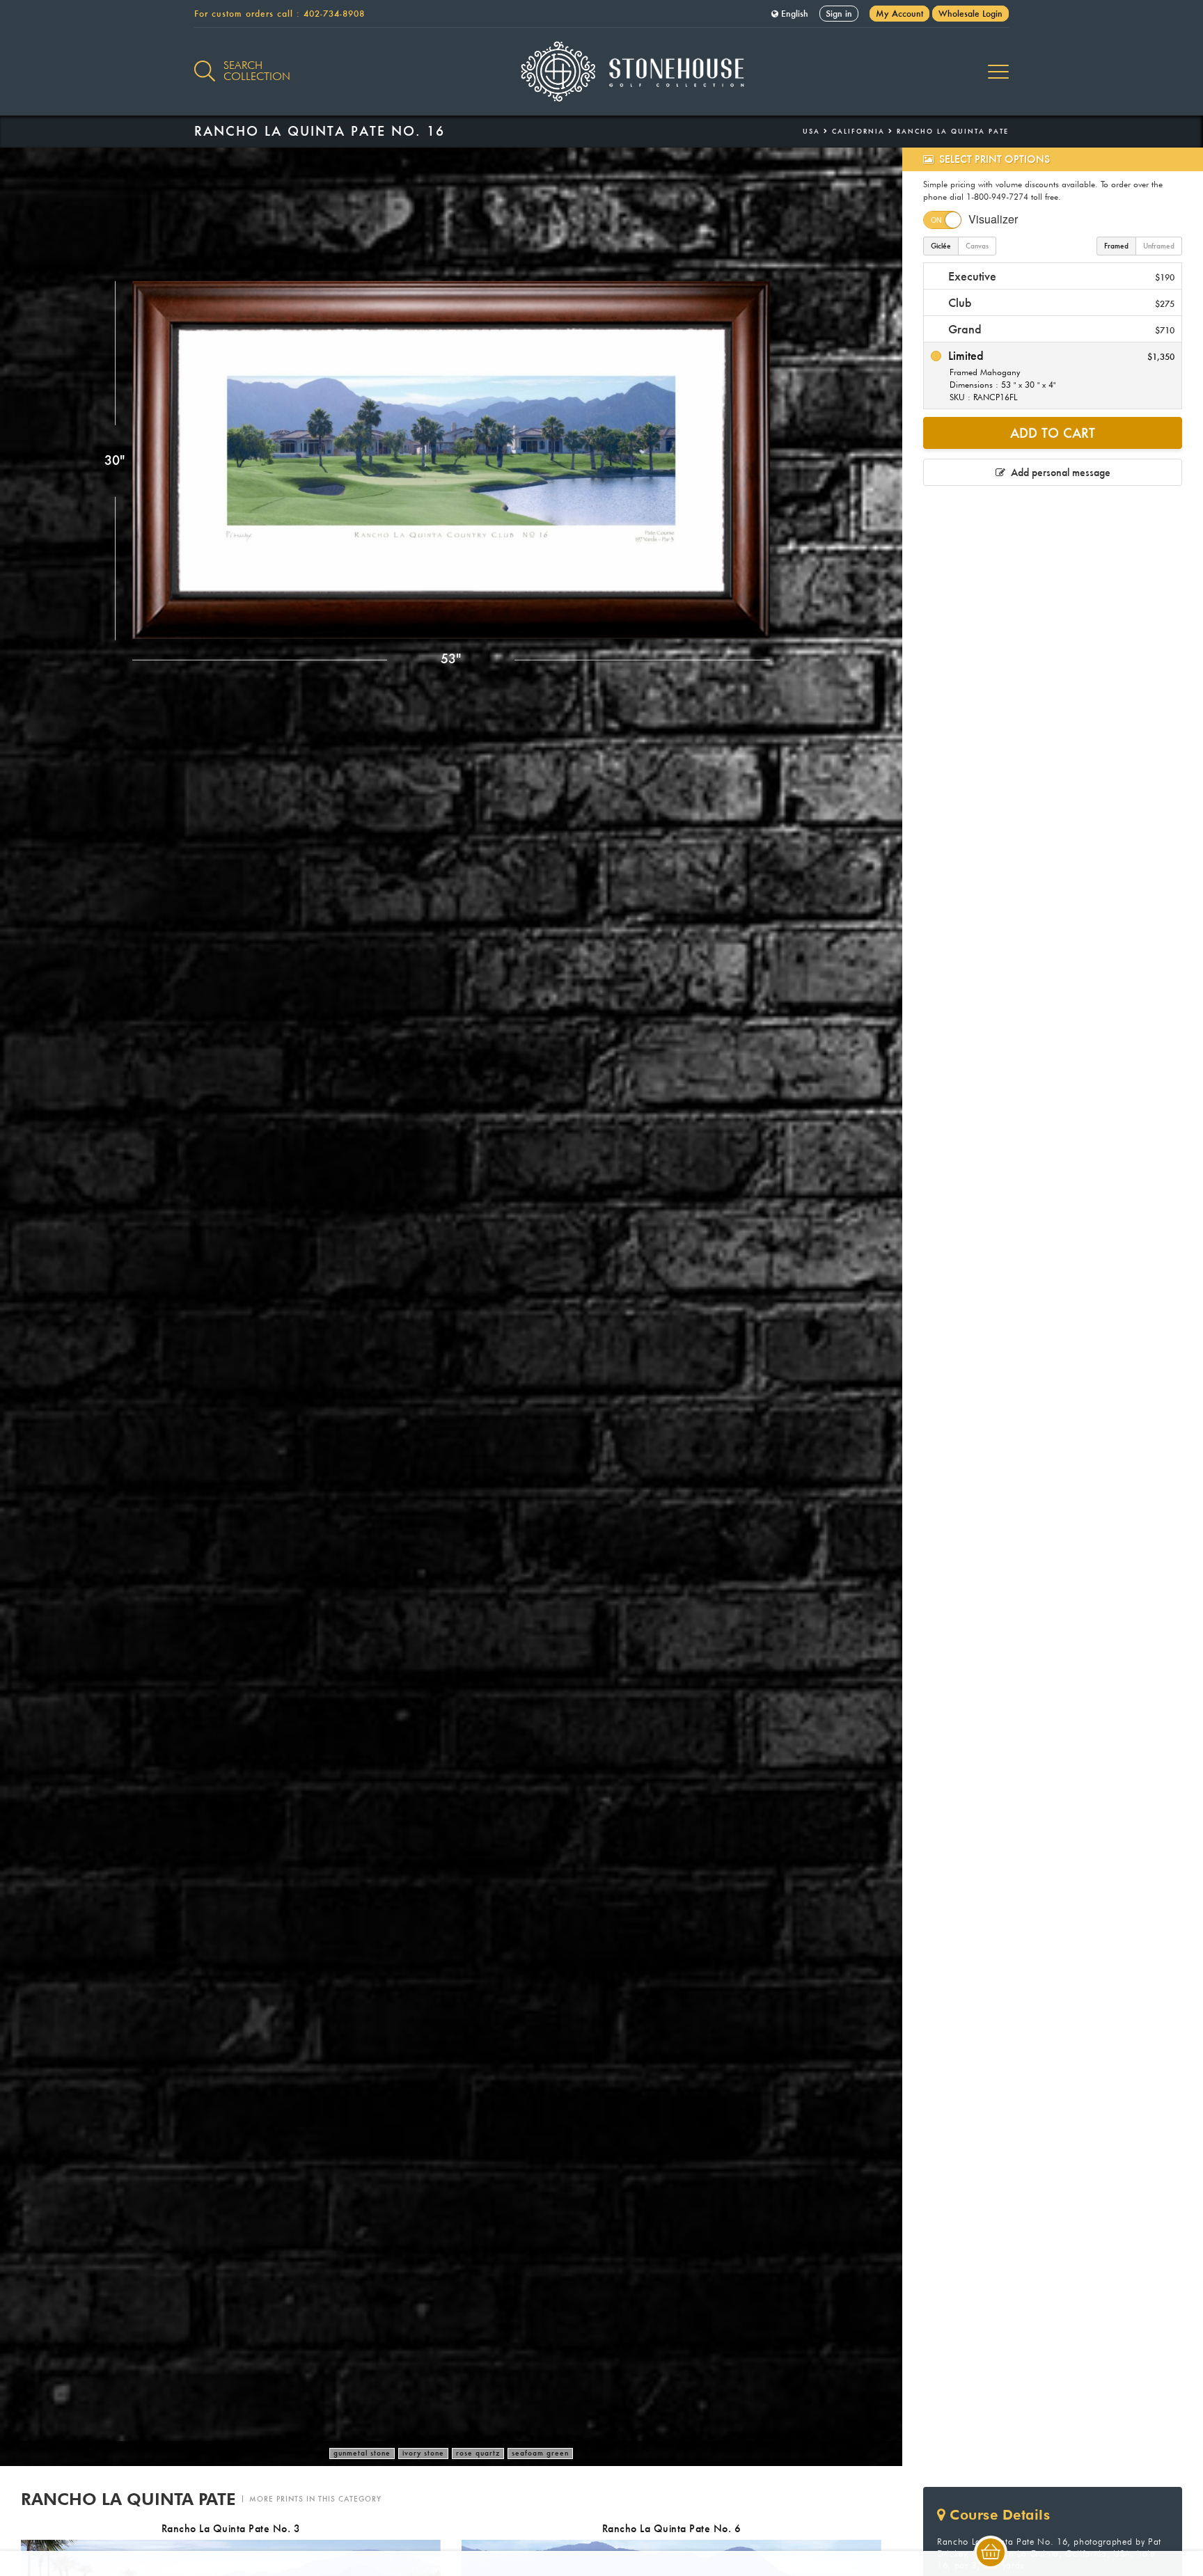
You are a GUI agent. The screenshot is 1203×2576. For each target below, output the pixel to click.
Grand (1060, 329)
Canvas (977, 246)
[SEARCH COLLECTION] (205, 63)
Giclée (941, 246)
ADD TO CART (1053, 433)
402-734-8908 (334, 14)
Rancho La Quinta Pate (953, 131)
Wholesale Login (970, 14)
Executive (1060, 276)
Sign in (839, 14)
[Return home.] (602, 72)
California (858, 131)
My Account (899, 14)
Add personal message (1058, 472)
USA (811, 131)
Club (1060, 302)
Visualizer (993, 219)
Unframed (1159, 246)
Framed (1116, 246)
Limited (1060, 375)
